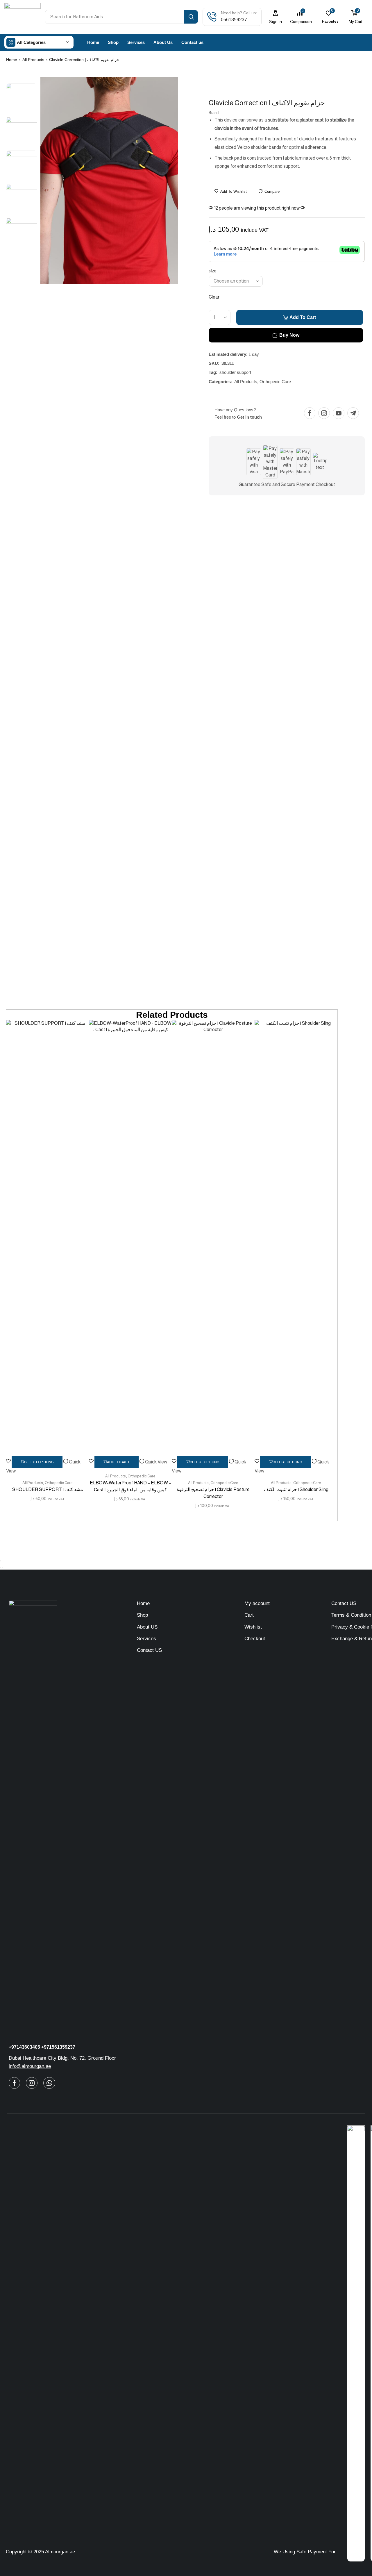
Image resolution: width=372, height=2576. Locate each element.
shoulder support (235, 372)
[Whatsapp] (49, 2083)
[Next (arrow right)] (3, 1568)
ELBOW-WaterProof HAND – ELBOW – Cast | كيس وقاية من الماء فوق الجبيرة (130, 1486)
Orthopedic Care (275, 382)
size (212, 271)
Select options (287, 1462)
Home (12, 60)
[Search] (191, 17)
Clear (214, 297)
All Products (33, 60)
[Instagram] (324, 413)
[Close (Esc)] (1, 1561)
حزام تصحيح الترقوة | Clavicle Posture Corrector (213, 1493)
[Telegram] (353, 413)
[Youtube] (339, 413)
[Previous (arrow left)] (1, 1568)
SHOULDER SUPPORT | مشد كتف (48, 1489)
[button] (276, 17)
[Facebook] (310, 413)
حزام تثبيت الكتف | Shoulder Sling (296, 1489)
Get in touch (249, 417)
